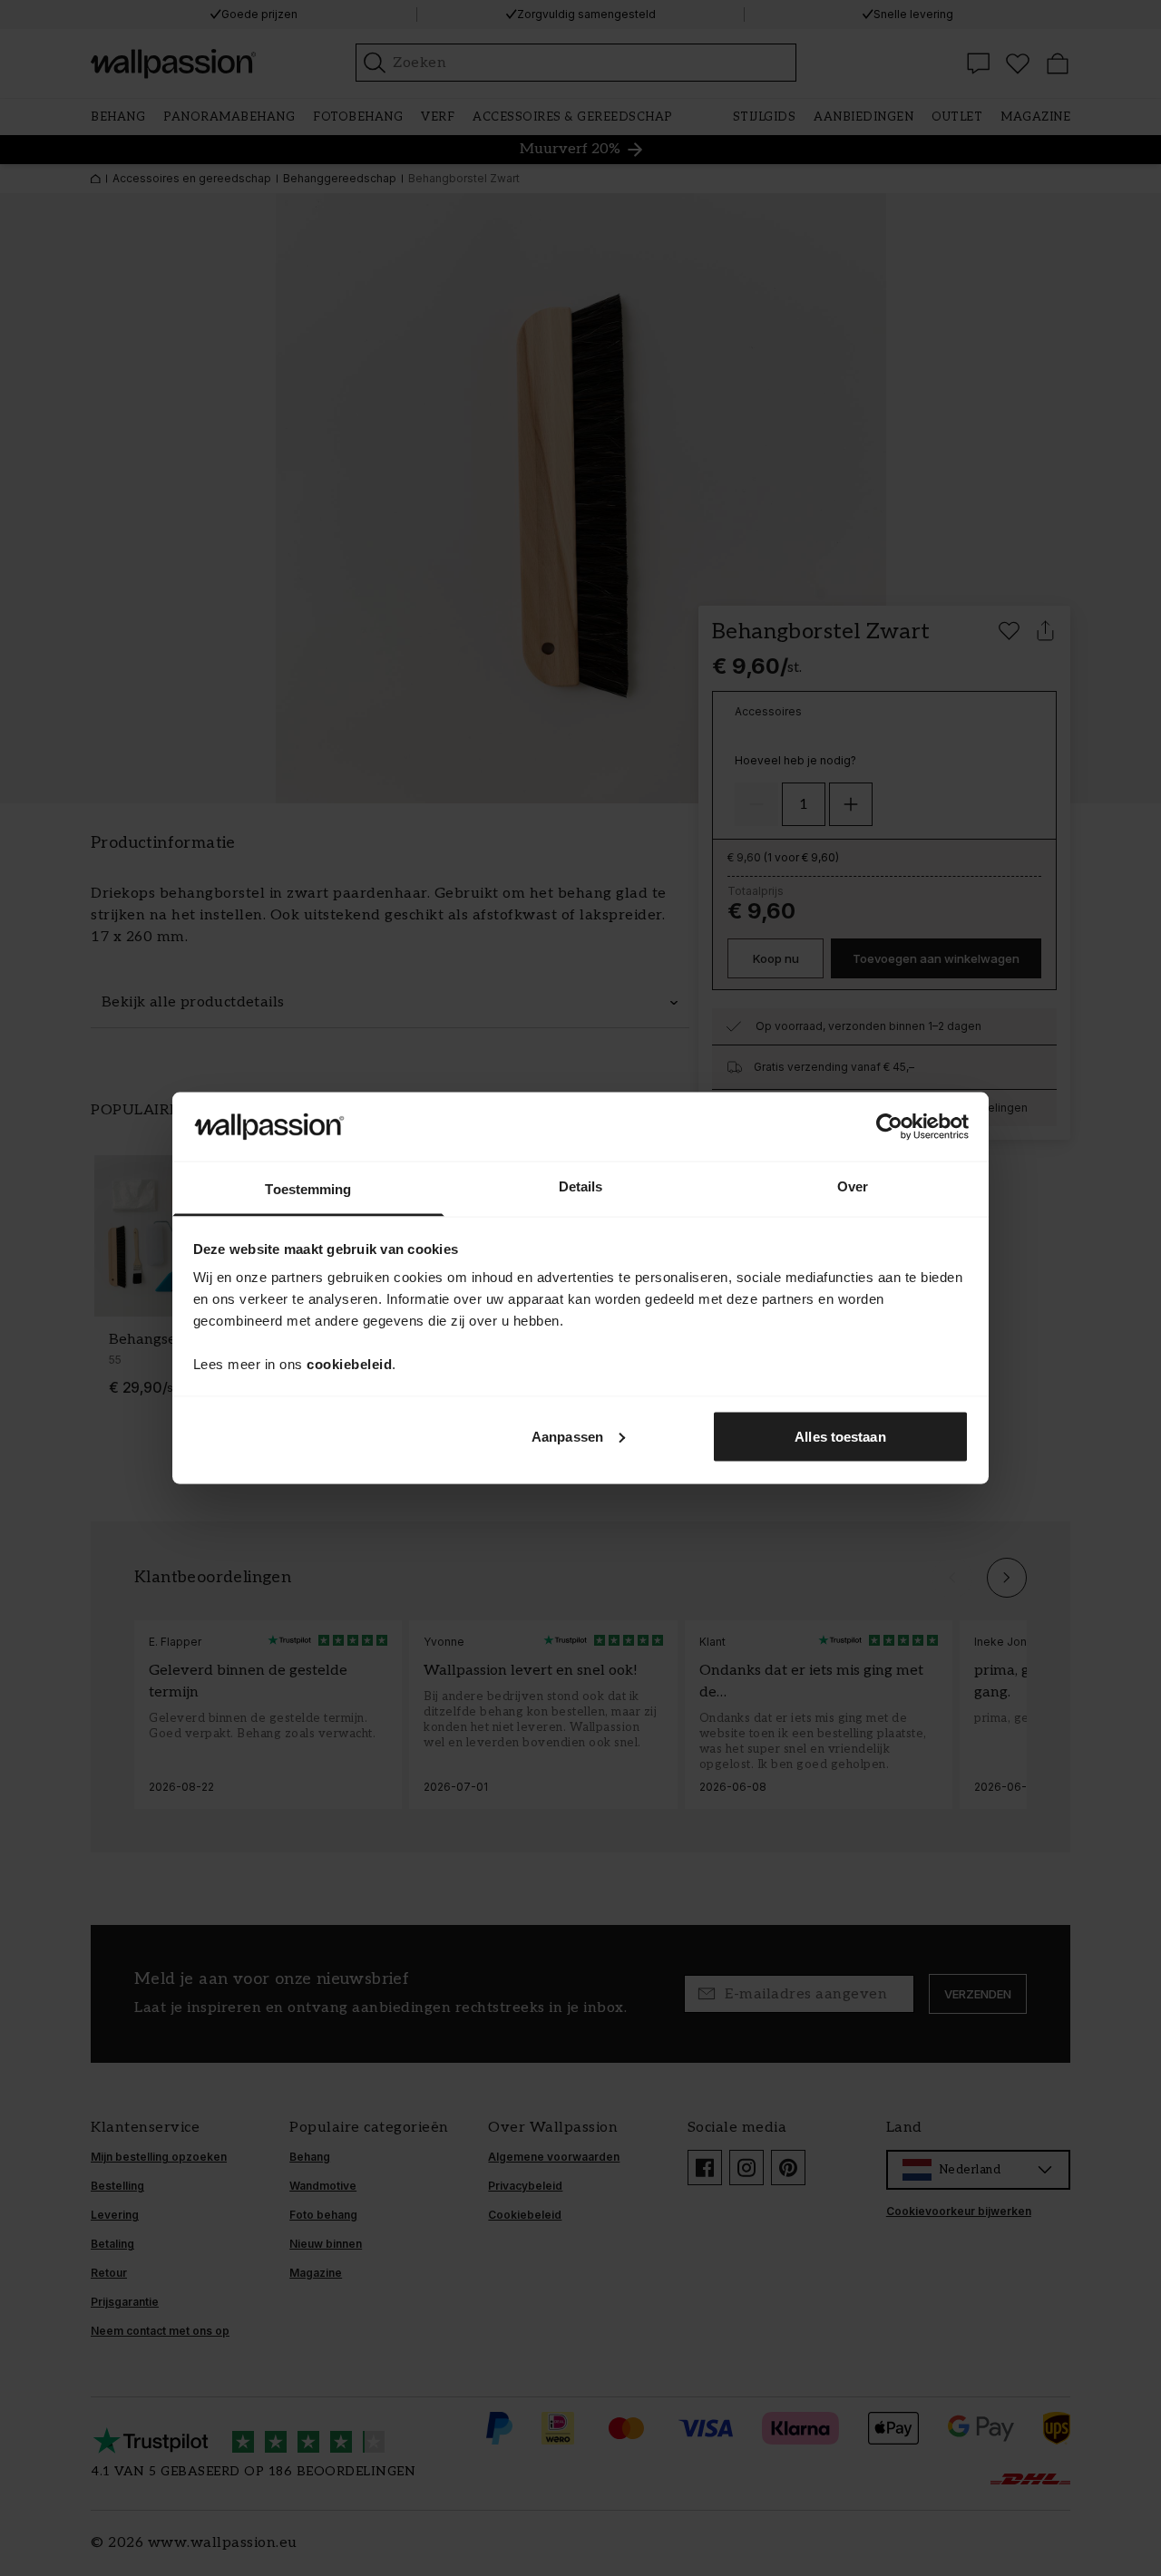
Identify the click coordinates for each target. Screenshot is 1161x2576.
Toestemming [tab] (308, 1189)
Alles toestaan (840, 1436)
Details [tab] (581, 1186)
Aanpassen (567, 1436)
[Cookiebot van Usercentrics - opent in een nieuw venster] (889, 1126)
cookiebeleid (349, 1364)
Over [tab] (853, 1186)
